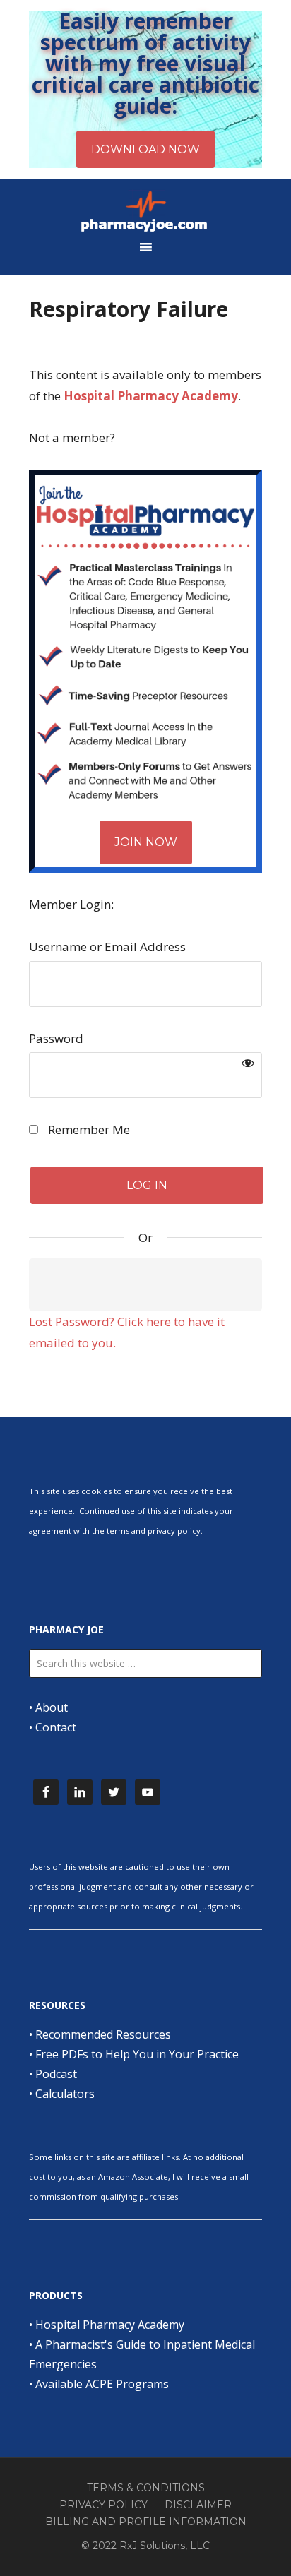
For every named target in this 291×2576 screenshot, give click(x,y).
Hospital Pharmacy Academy (110, 2325)
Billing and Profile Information (146, 2522)
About (52, 1707)
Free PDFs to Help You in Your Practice (137, 2054)
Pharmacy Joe (145, 210)
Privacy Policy (103, 2505)
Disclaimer (198, 2505)
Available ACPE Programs (102, 2384)
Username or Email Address (107, 947)
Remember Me (88, 1129)
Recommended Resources (103, 2034)
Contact (56, 1727)
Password (56, 1038)
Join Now (146, 842)
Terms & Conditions (146, 2488)
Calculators (65, 2094)
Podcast (56, 2074)
